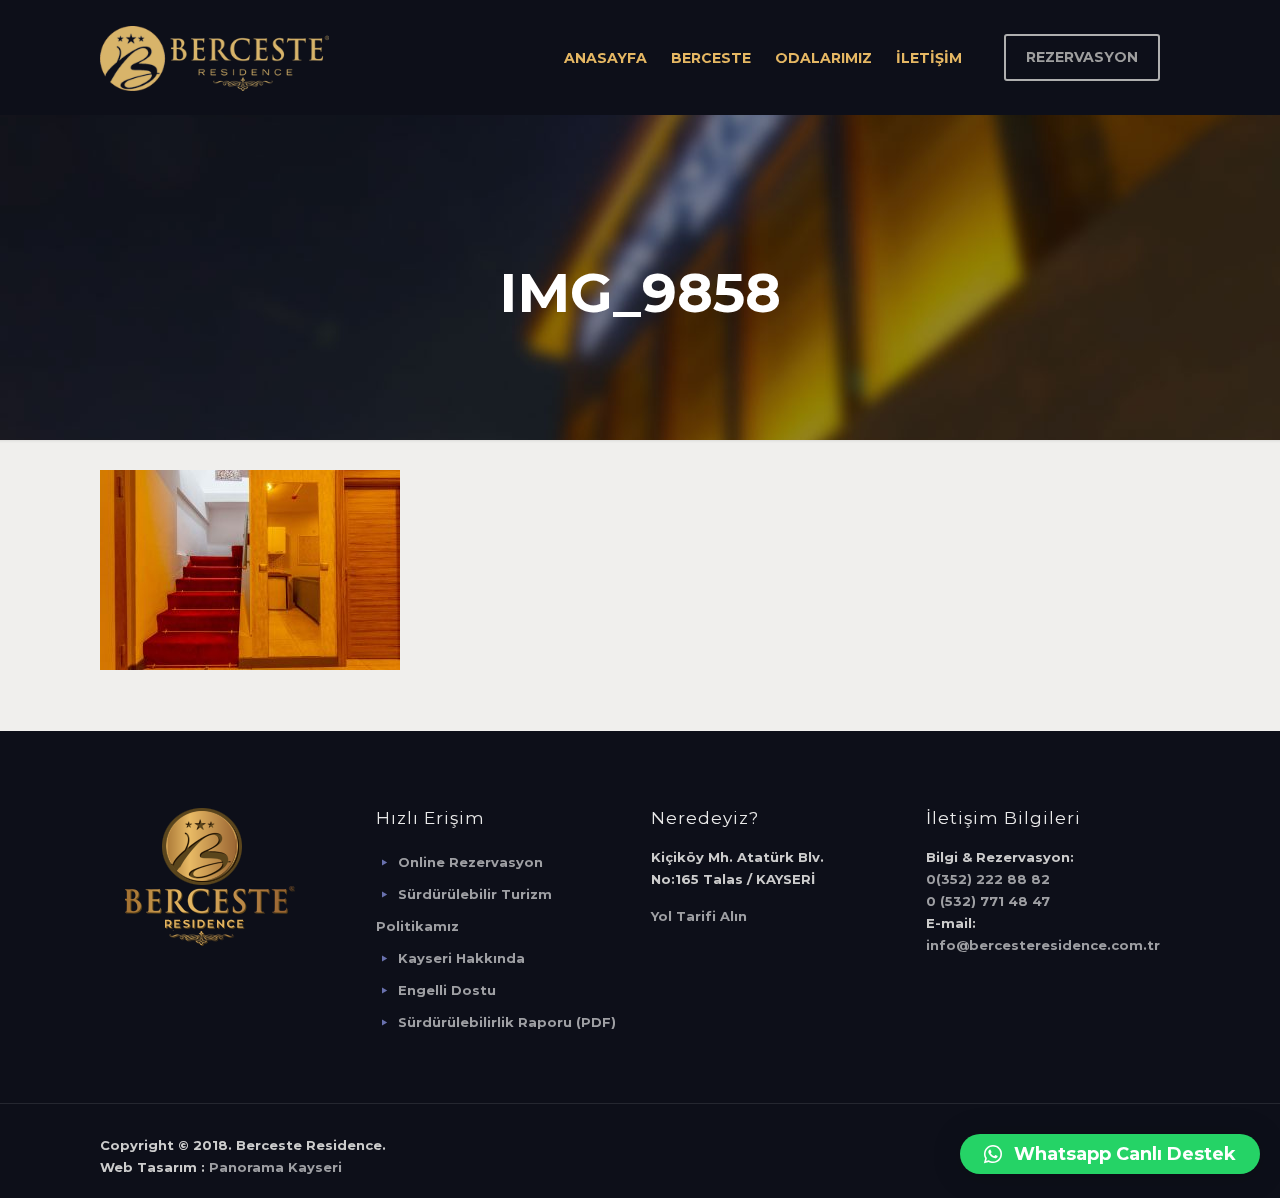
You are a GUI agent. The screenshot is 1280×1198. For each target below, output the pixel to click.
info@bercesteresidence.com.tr (1043, 945)
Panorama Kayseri (275, 1167)
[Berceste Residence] (214, 57)
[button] (1110, 1154)
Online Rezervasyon (470, 862)
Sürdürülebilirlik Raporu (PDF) (507, 1022)
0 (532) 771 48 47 (988, 901)
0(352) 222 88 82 (988, 879)
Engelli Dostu (447, 990)
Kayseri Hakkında (461, 958)
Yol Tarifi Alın (699, 916)
